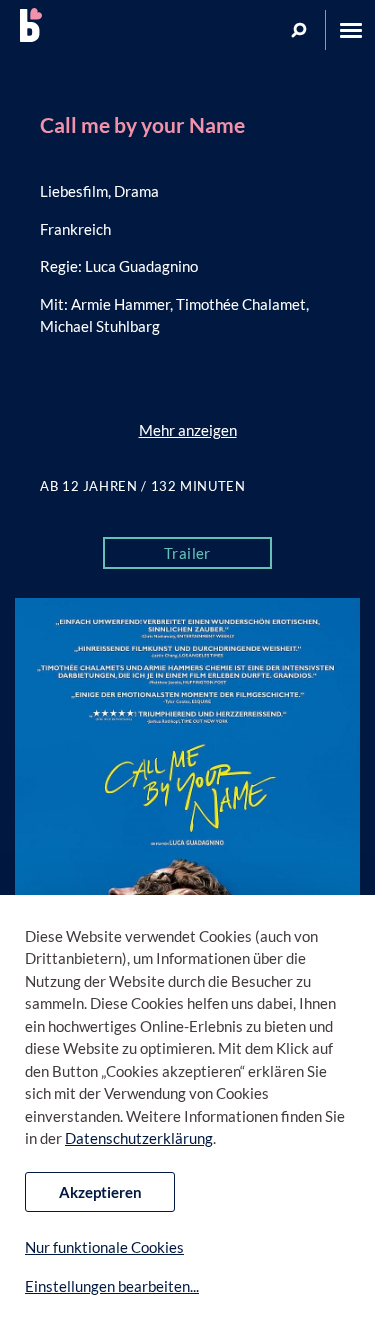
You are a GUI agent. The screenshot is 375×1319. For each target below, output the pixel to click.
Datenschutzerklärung (139, 1138)
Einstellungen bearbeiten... (112, 1286)
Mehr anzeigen (188, 430)
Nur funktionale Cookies (104, 1247)
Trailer (187, 553)
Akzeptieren (100, 1192)
